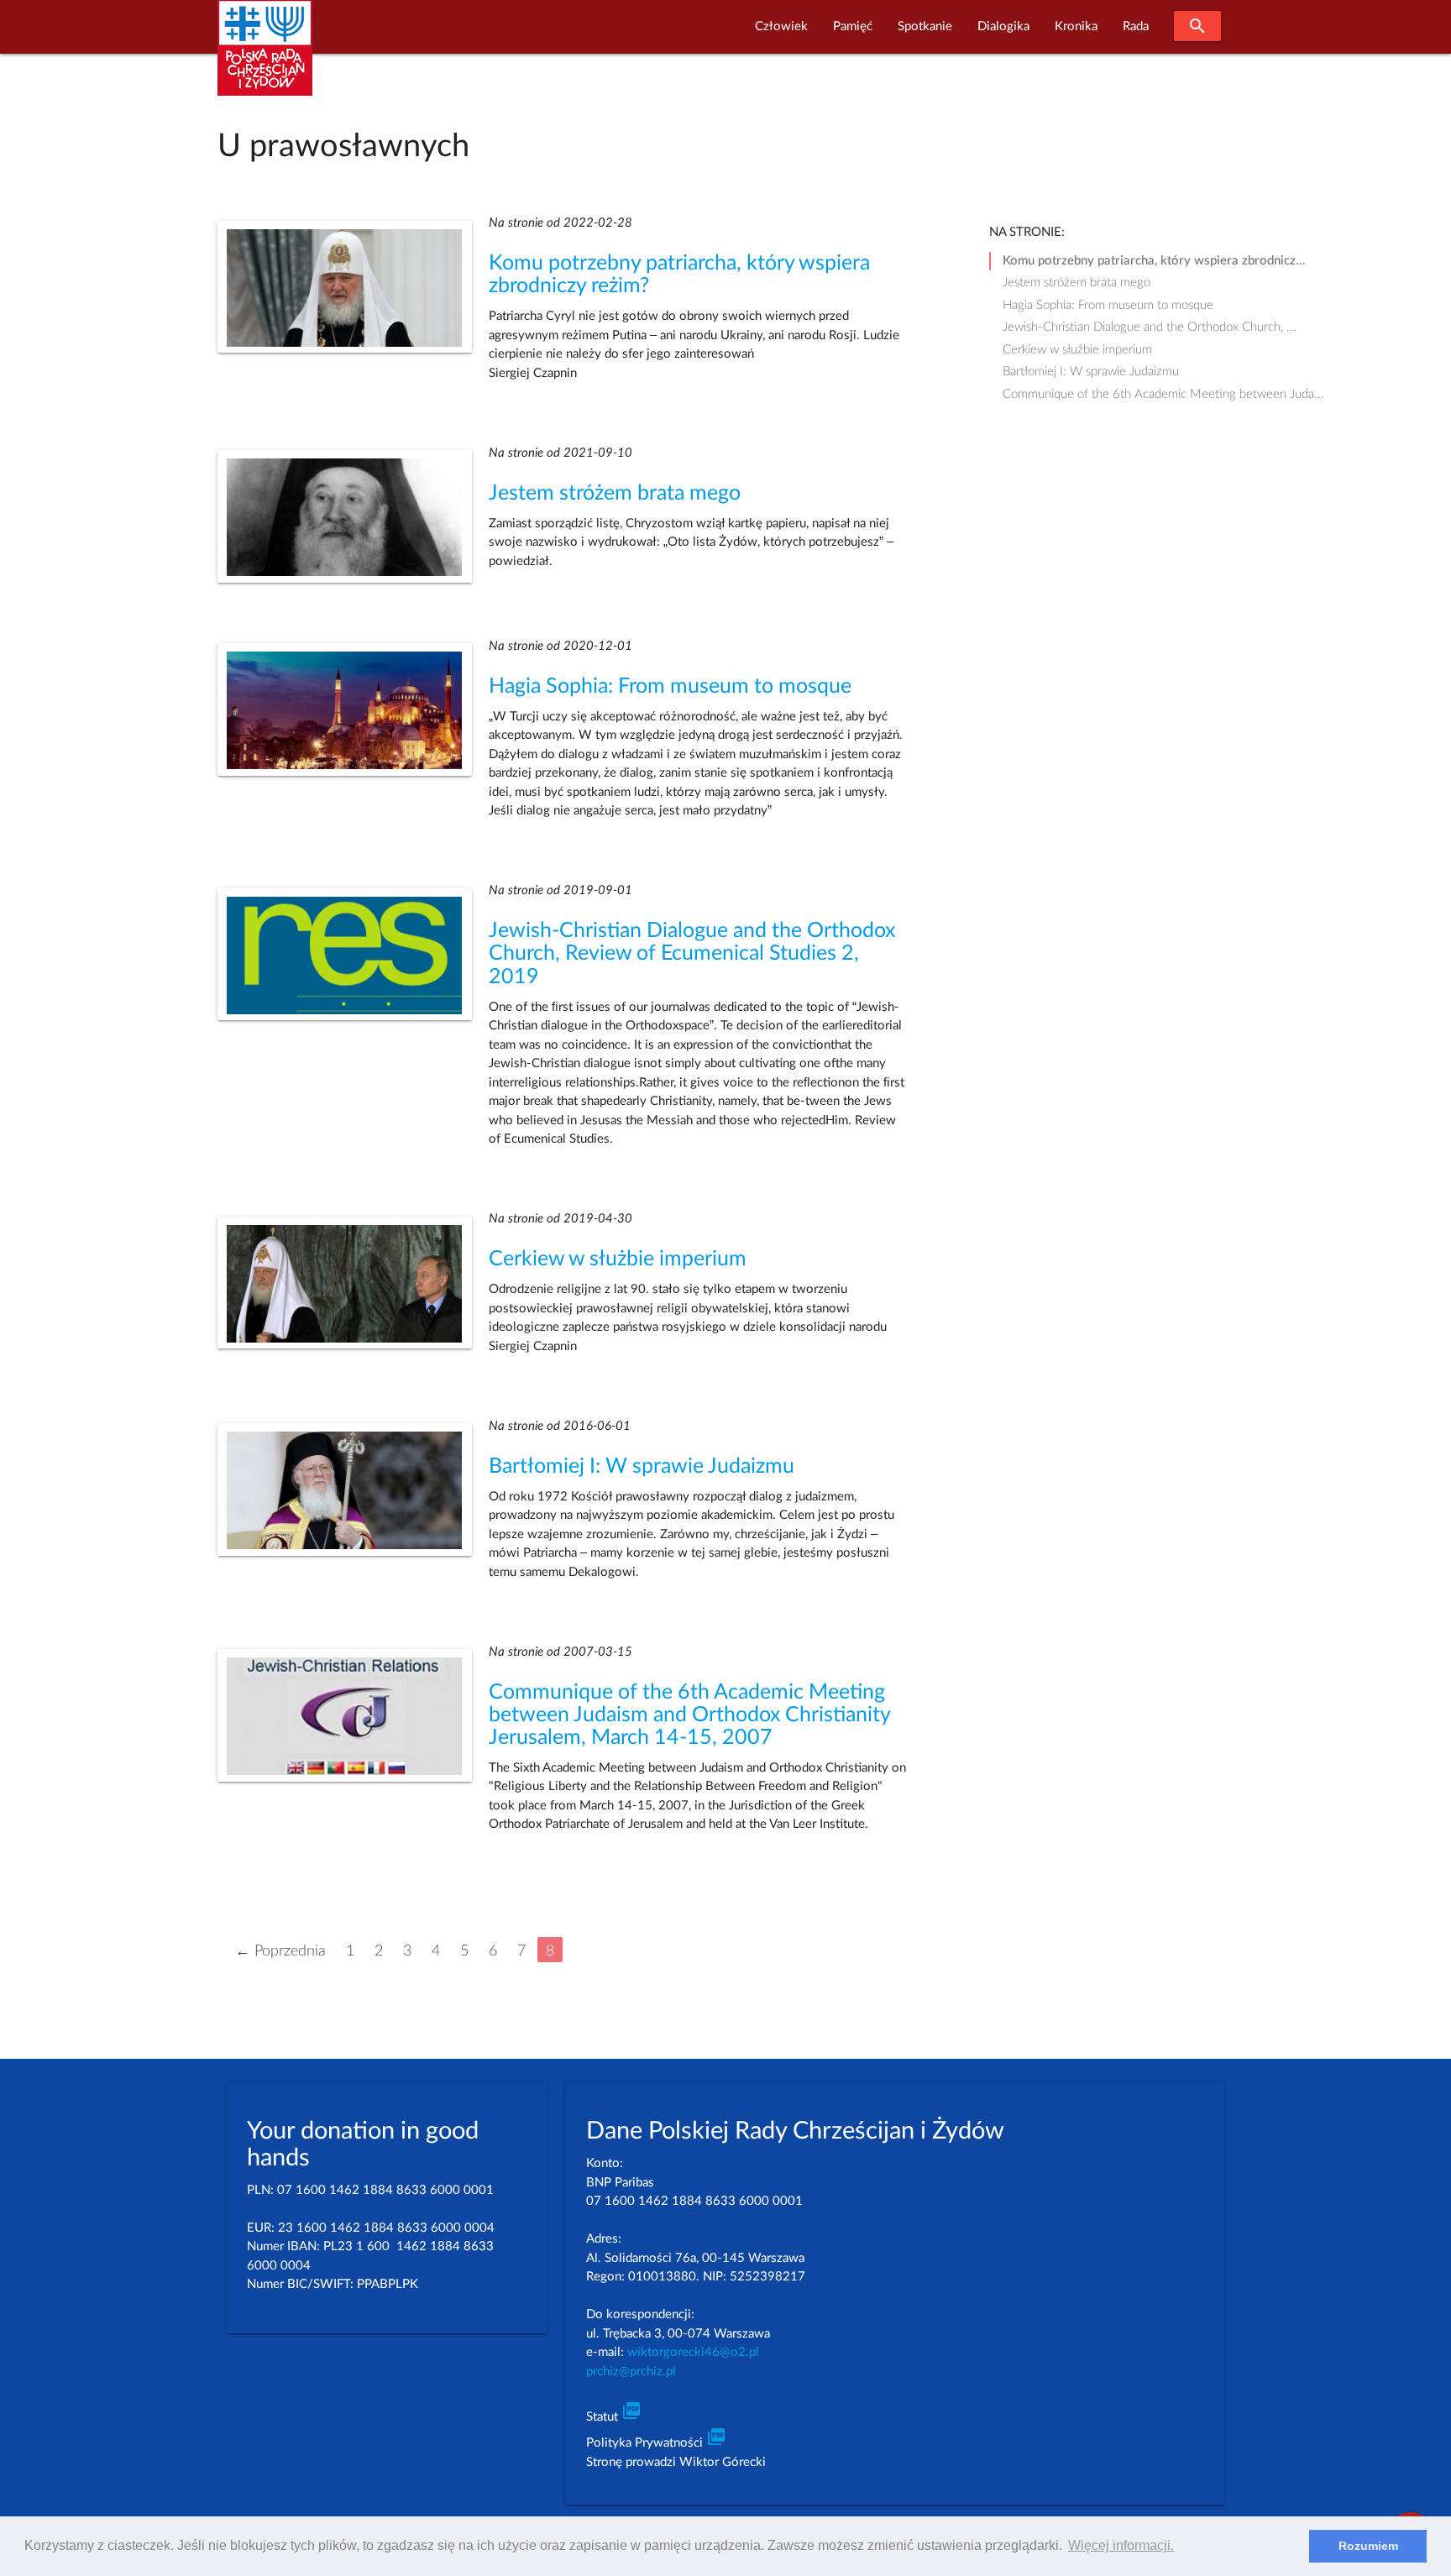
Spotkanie (925, 26)
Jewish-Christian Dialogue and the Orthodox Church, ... (1150, 327)
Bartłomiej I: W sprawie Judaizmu (642, 1466)
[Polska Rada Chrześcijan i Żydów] (265, 58)
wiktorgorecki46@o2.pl (693, 2352)
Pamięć (853, 26)
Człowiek (781, 26)
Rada (1136, 26)
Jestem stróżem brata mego (615, 493)
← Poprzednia (280, 1951)
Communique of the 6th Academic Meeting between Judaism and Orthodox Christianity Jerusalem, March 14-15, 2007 (689, 1715)
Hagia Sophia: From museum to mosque (670, 686)
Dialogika (1003, 26)
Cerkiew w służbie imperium (618, 1259)
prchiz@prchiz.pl (631, 2372)
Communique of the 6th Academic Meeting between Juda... (1163, 394)
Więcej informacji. (1121, 2545)
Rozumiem (1368, 2546)
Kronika (1076, 26)
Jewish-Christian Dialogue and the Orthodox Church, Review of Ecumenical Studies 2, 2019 (692, 953)
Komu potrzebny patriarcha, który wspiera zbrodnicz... (1154, 261)
